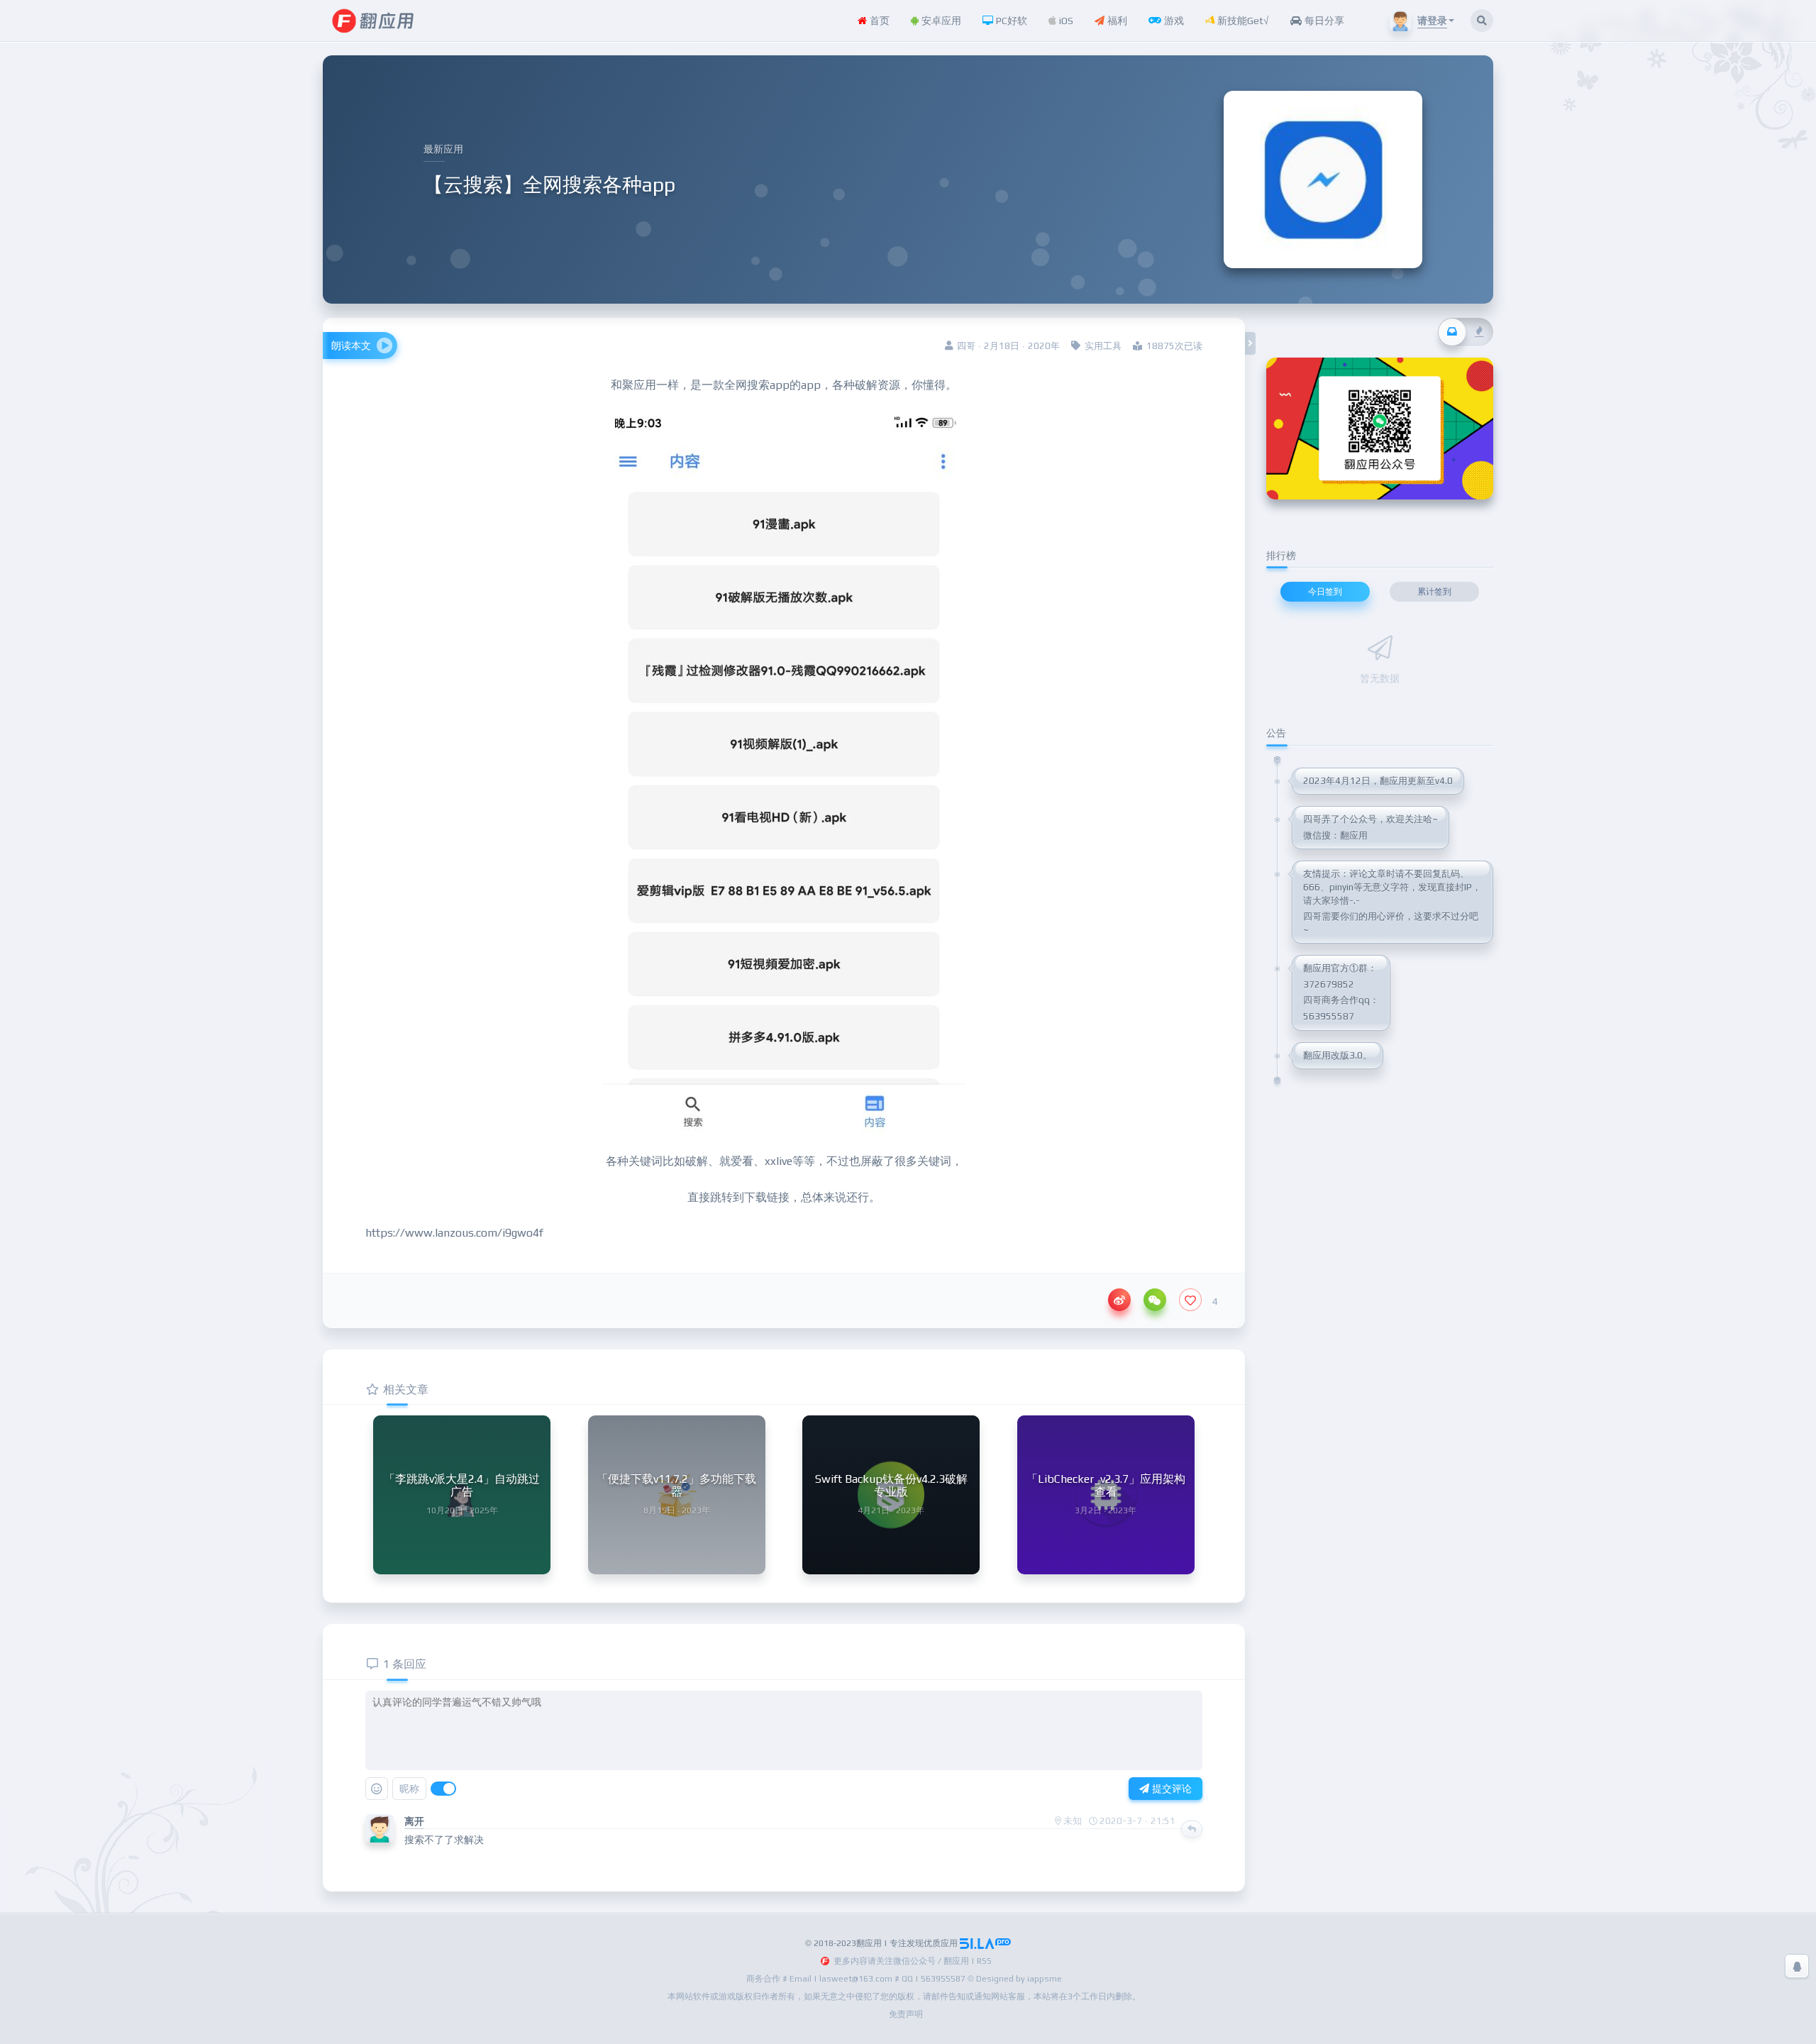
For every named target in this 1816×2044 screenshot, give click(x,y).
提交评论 (1170, 1789)
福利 (1116, 21)
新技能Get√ (1242, 21)
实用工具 (1103, 346)
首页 (878, 21)
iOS (1065, 21)
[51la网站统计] (985, 1943)
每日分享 (1323, 21)
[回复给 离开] (1192, 1829)
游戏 (1173, 21)
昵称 (409, 1789)
